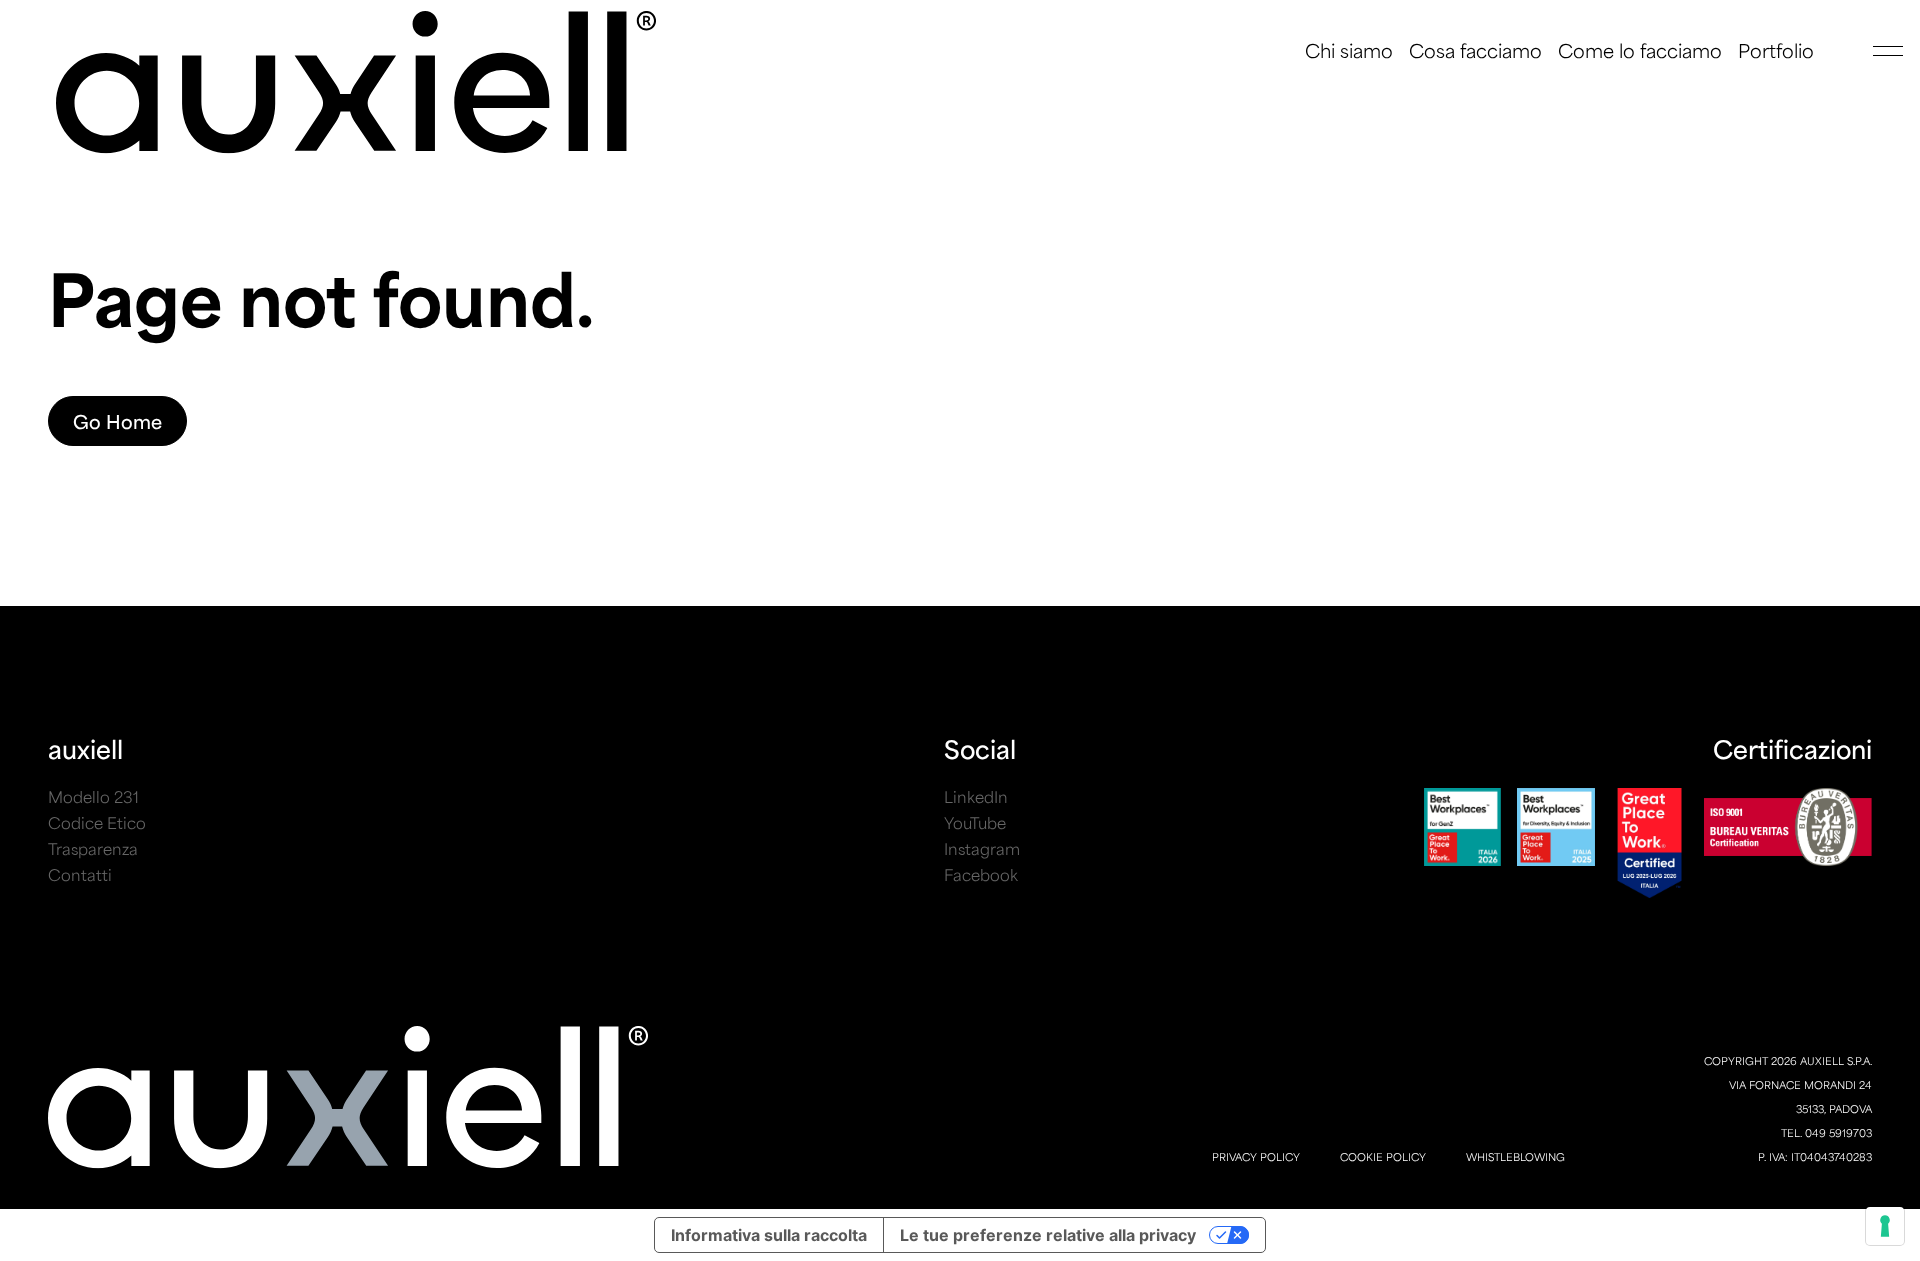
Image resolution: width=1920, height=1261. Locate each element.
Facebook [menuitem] (981, 874)
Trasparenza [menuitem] (93, 848)
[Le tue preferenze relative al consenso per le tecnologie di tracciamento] (1885, 1226)
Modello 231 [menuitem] (93, 796)
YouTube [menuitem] (975, 822)
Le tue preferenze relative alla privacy (1048, 1235)
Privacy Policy (1256, 1156)
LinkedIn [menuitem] (976, 796)
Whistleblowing (1515, 1156)
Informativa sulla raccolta (769, 1235)
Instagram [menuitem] (982, 848)
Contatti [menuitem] (80, 874)
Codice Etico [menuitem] (97, 822)
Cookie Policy (1383, 1156)
